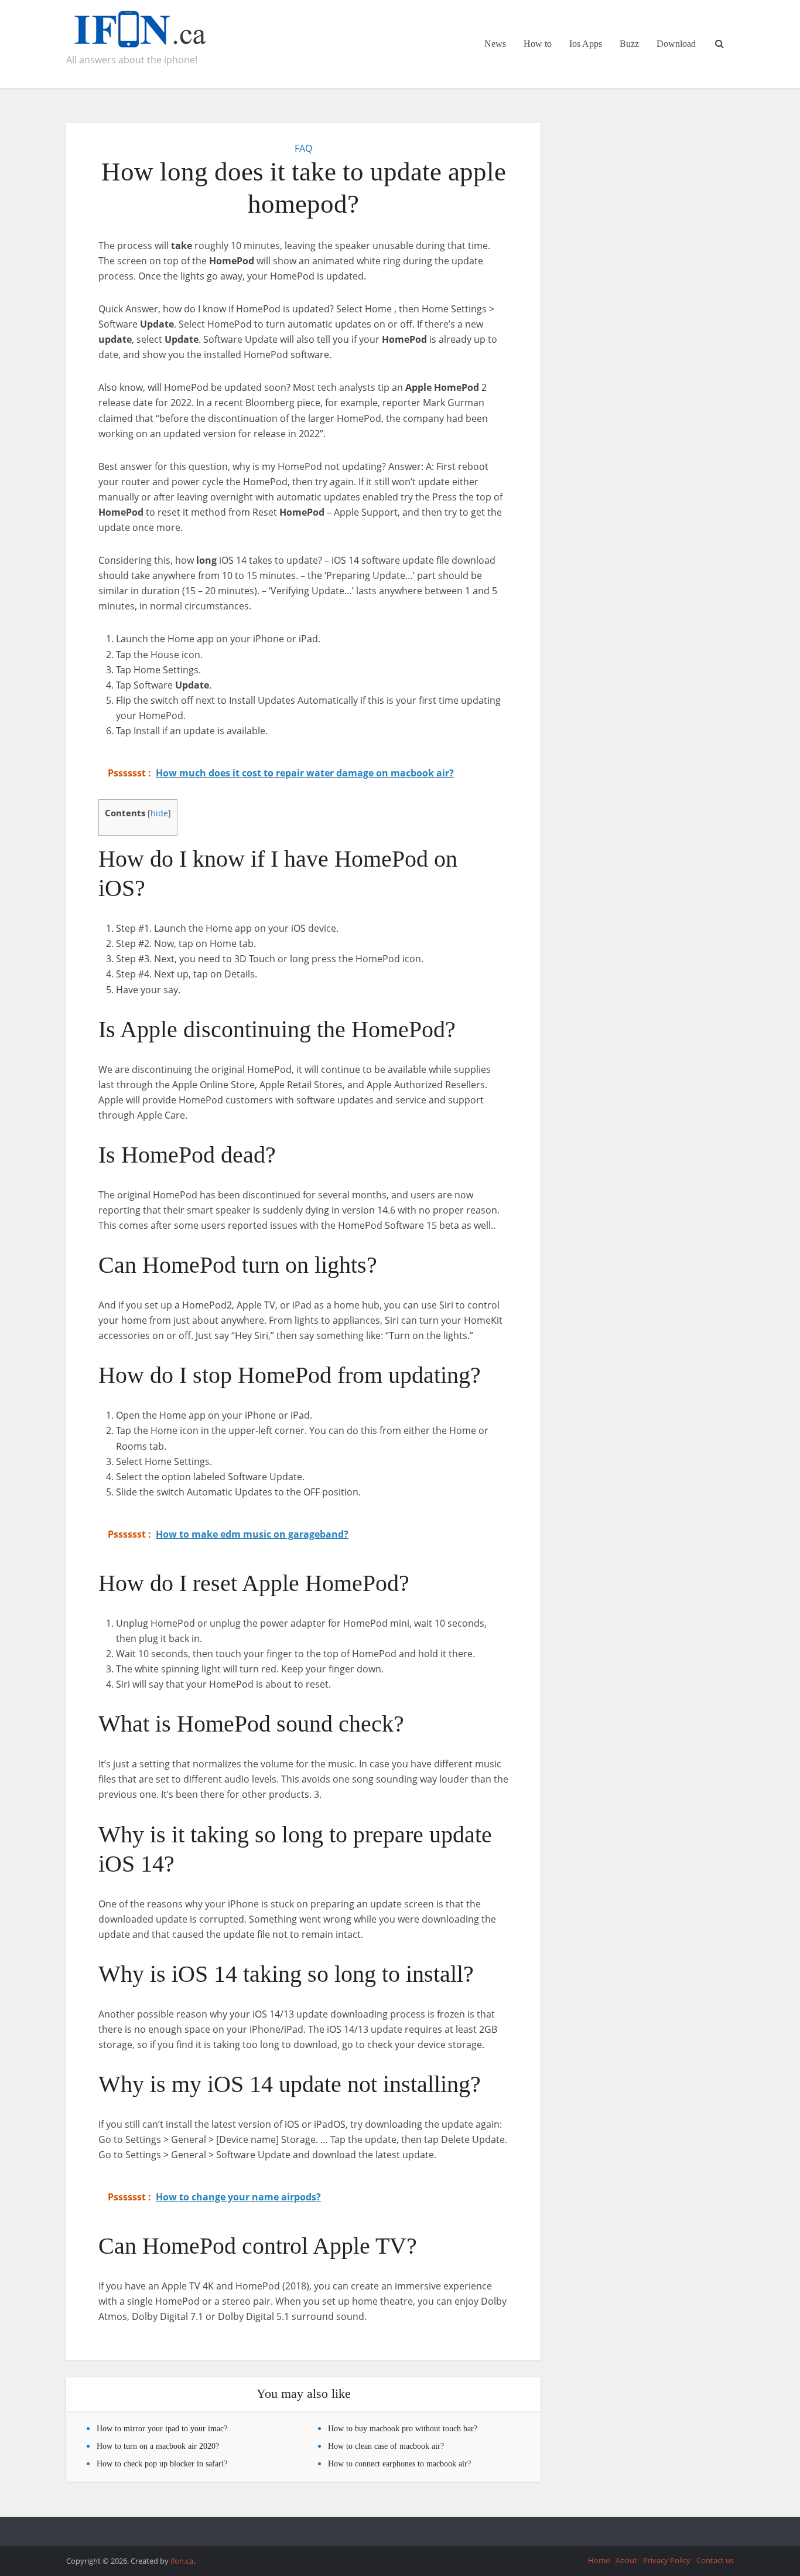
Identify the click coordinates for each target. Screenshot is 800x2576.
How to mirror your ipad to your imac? (162, 2429)
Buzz (629, 44)
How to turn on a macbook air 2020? (158, 2446)
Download (676, 44)
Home (599, 2560)
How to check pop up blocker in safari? (162, 2464)
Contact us (715, 2560)
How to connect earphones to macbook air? (399, 2464)
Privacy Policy (667, 2560)
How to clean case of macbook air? (386, 2446)
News (495, 44)
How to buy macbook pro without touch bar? (403, 2429)
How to (538, 44)
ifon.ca (182, 2561)
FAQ (303, 148)
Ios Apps (586, 44)
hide (159, 813)
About (626, 2560)
